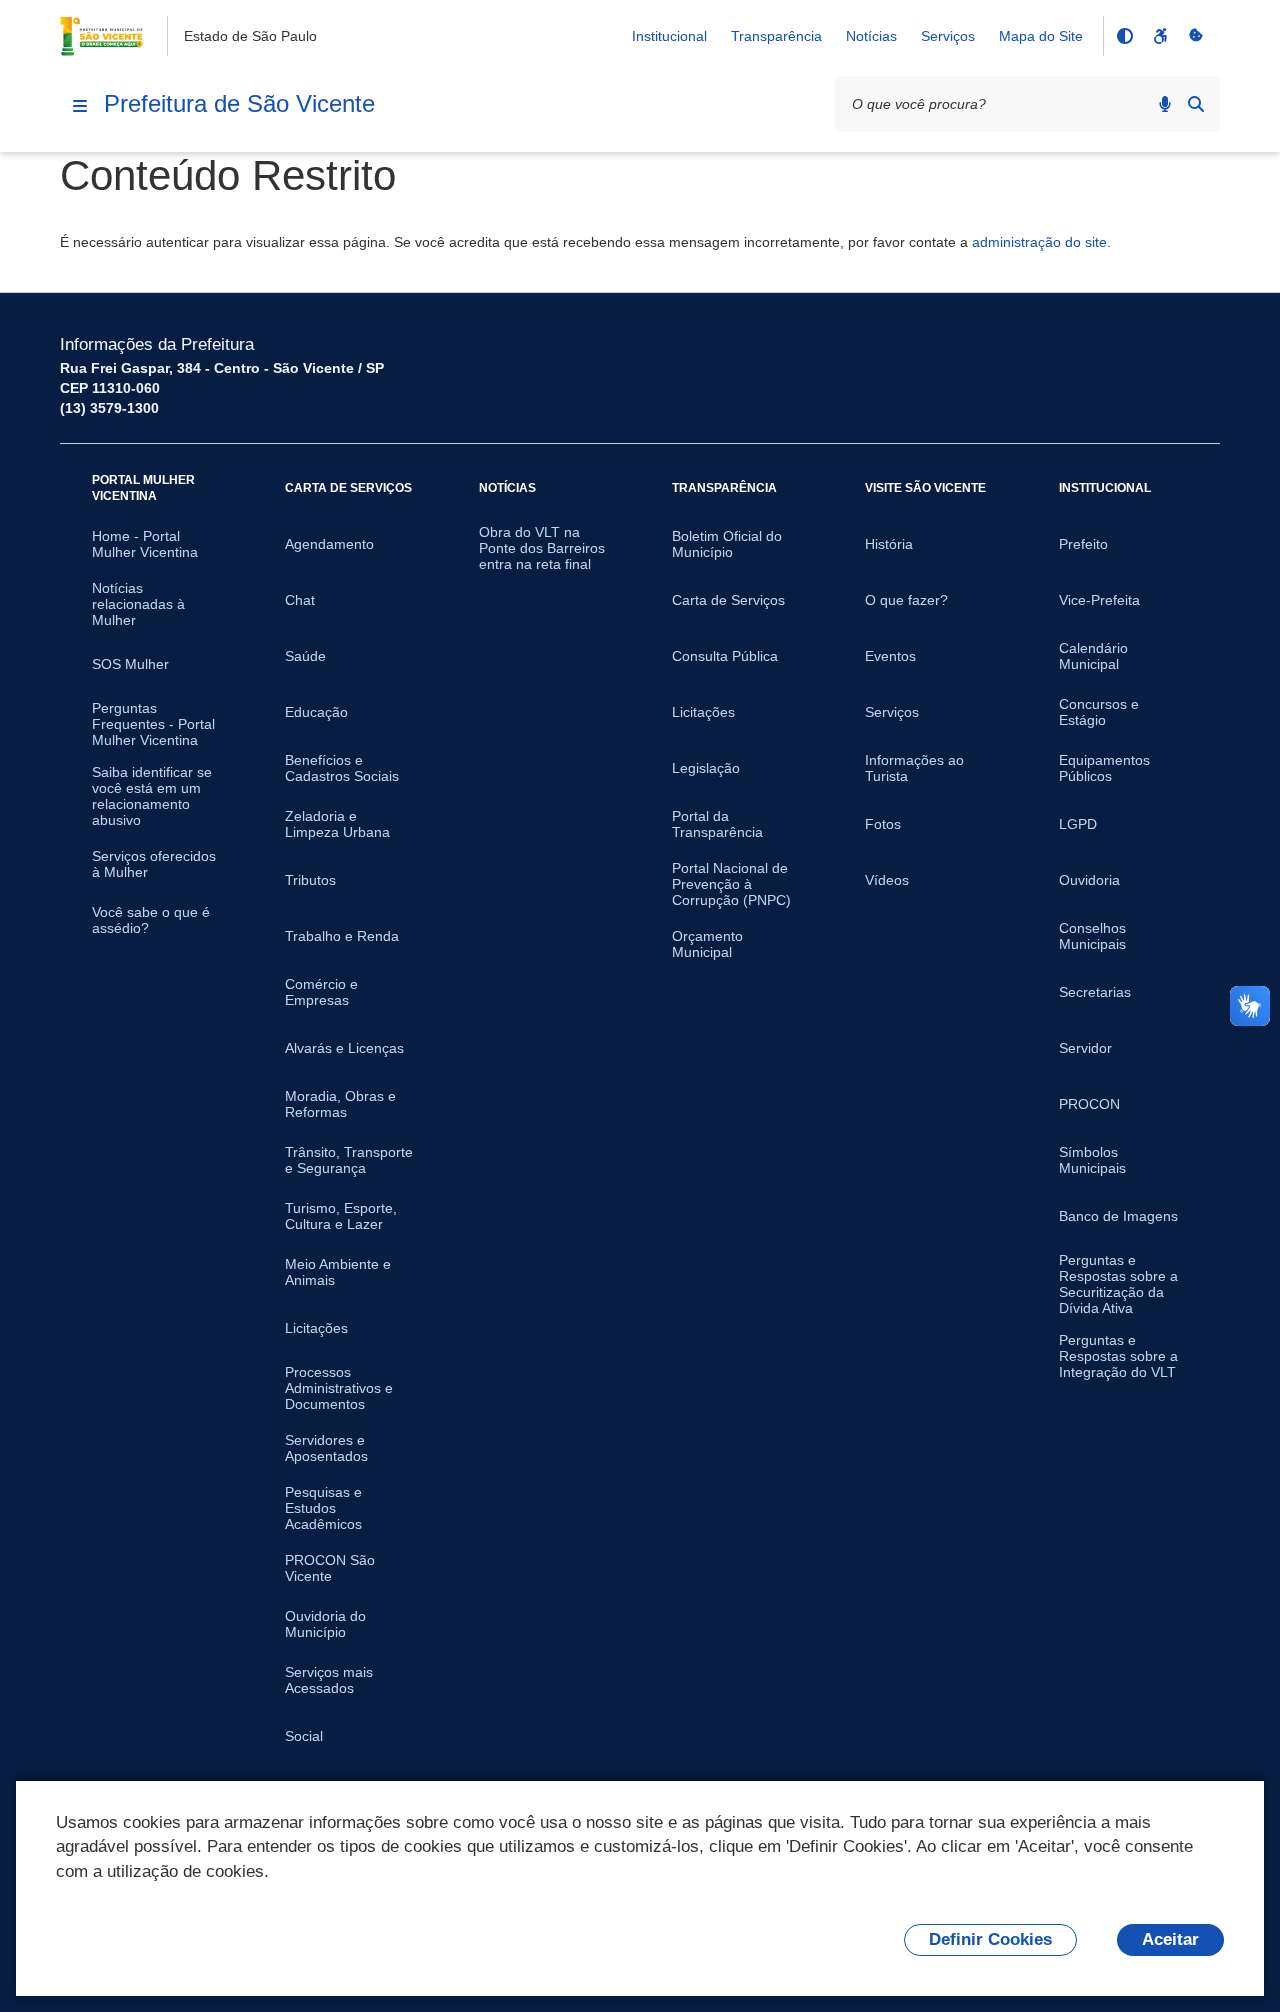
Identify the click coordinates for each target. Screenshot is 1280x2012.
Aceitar (1170, 1939)
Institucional (669, 36)
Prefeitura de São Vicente (239, 103)
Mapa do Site (1041, 36)
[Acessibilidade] (1160, 36)
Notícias (871, 36)
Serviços (948, 36)
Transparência (776, 36)
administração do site (1039, 242)
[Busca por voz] (1165, 104)
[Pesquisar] (1196, 104)
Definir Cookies (990, 1939)
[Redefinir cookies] (1196, 36)
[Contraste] (1124, 36)
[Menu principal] (80, 106)
